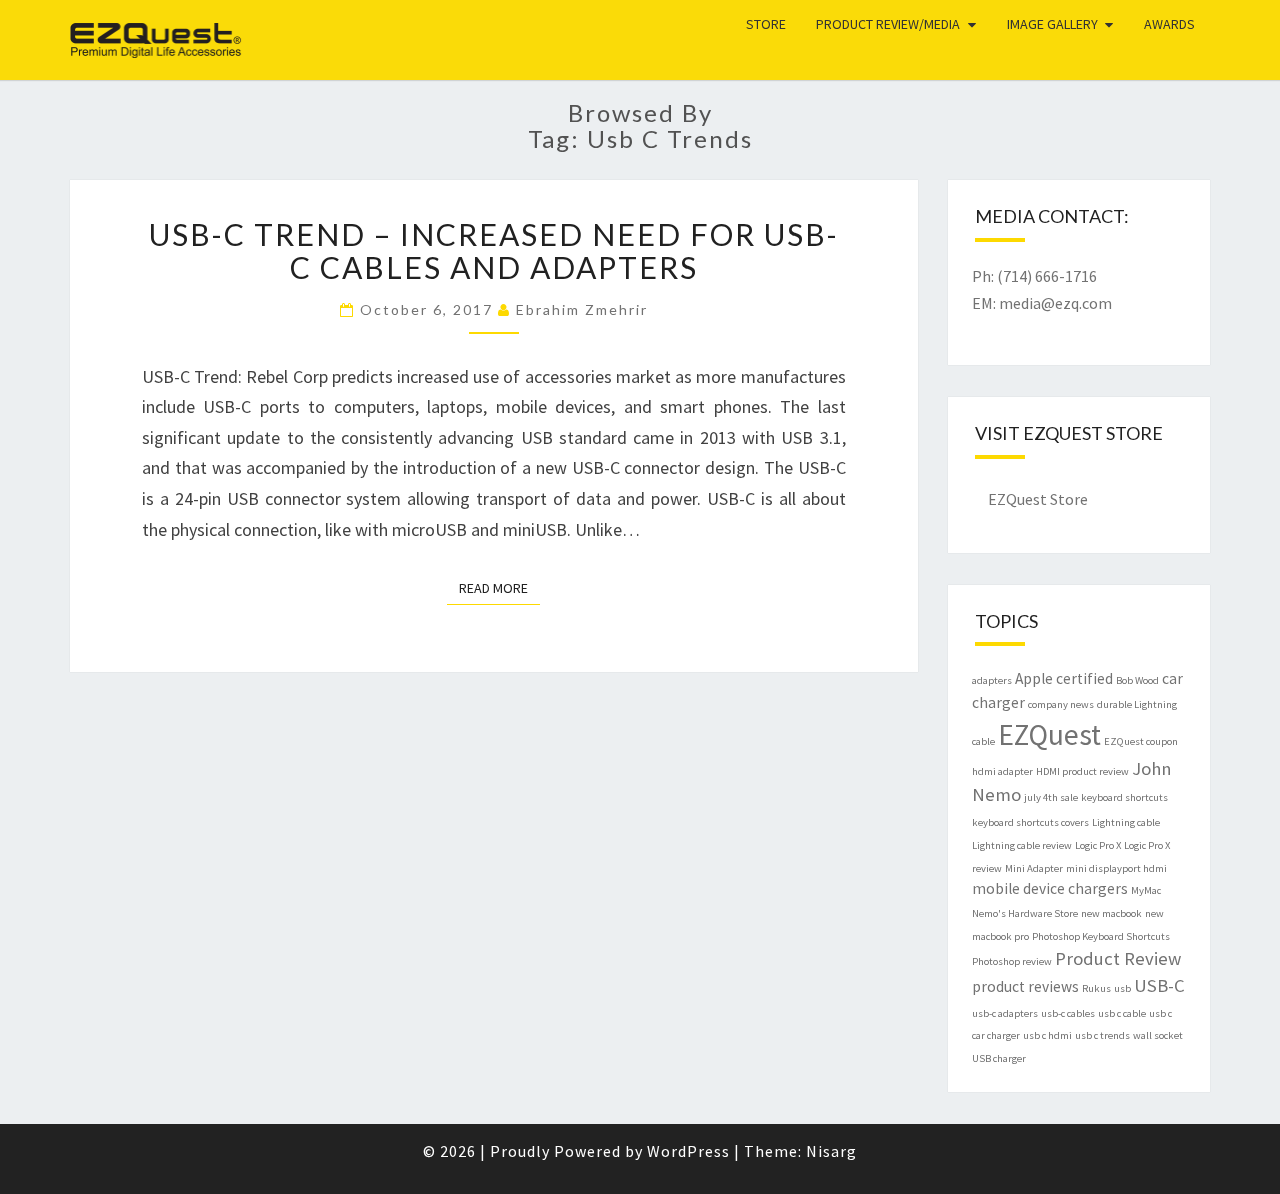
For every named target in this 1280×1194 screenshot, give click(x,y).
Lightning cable (1126, 822)
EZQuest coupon (1141, 741)
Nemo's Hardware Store (1025, 913)
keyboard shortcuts (1124, 797)
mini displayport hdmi (1116, 868)
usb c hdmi (1047, 1035)
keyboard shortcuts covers (1030, 822)
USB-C (1159, 985)
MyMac (1146, 890)
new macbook (1111, 913)
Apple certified (1064, 678)
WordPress (688, 1151)
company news (1061, 704)
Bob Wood (1137, 680)
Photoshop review (1012, 961)
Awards (1169, 24)
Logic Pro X (1098, 845)
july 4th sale (1051, 797)
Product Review (1118, 958)
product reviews (1025, 986)
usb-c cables (1068, 1013)
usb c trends (1102, 1035)
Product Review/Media (888, 24)
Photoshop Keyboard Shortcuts (1101, 936)
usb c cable (1122, 1013)
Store (766, 24)
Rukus (1096, 988)
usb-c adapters (1005, 1013)
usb (1122, 988)
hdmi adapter (1002, 771)
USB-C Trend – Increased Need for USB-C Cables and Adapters (494, 250)
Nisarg (831, 1151)
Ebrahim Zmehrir (582, 309)
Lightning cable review (1022, 845)
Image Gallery (1052, 24)
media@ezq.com (1055, 303)
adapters (992, 680)
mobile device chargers (1050, 888)
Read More (499, 587)
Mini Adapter (1034, 868)
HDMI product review (1082, 771)
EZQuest (125, 24)
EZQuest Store (1038, 499)
